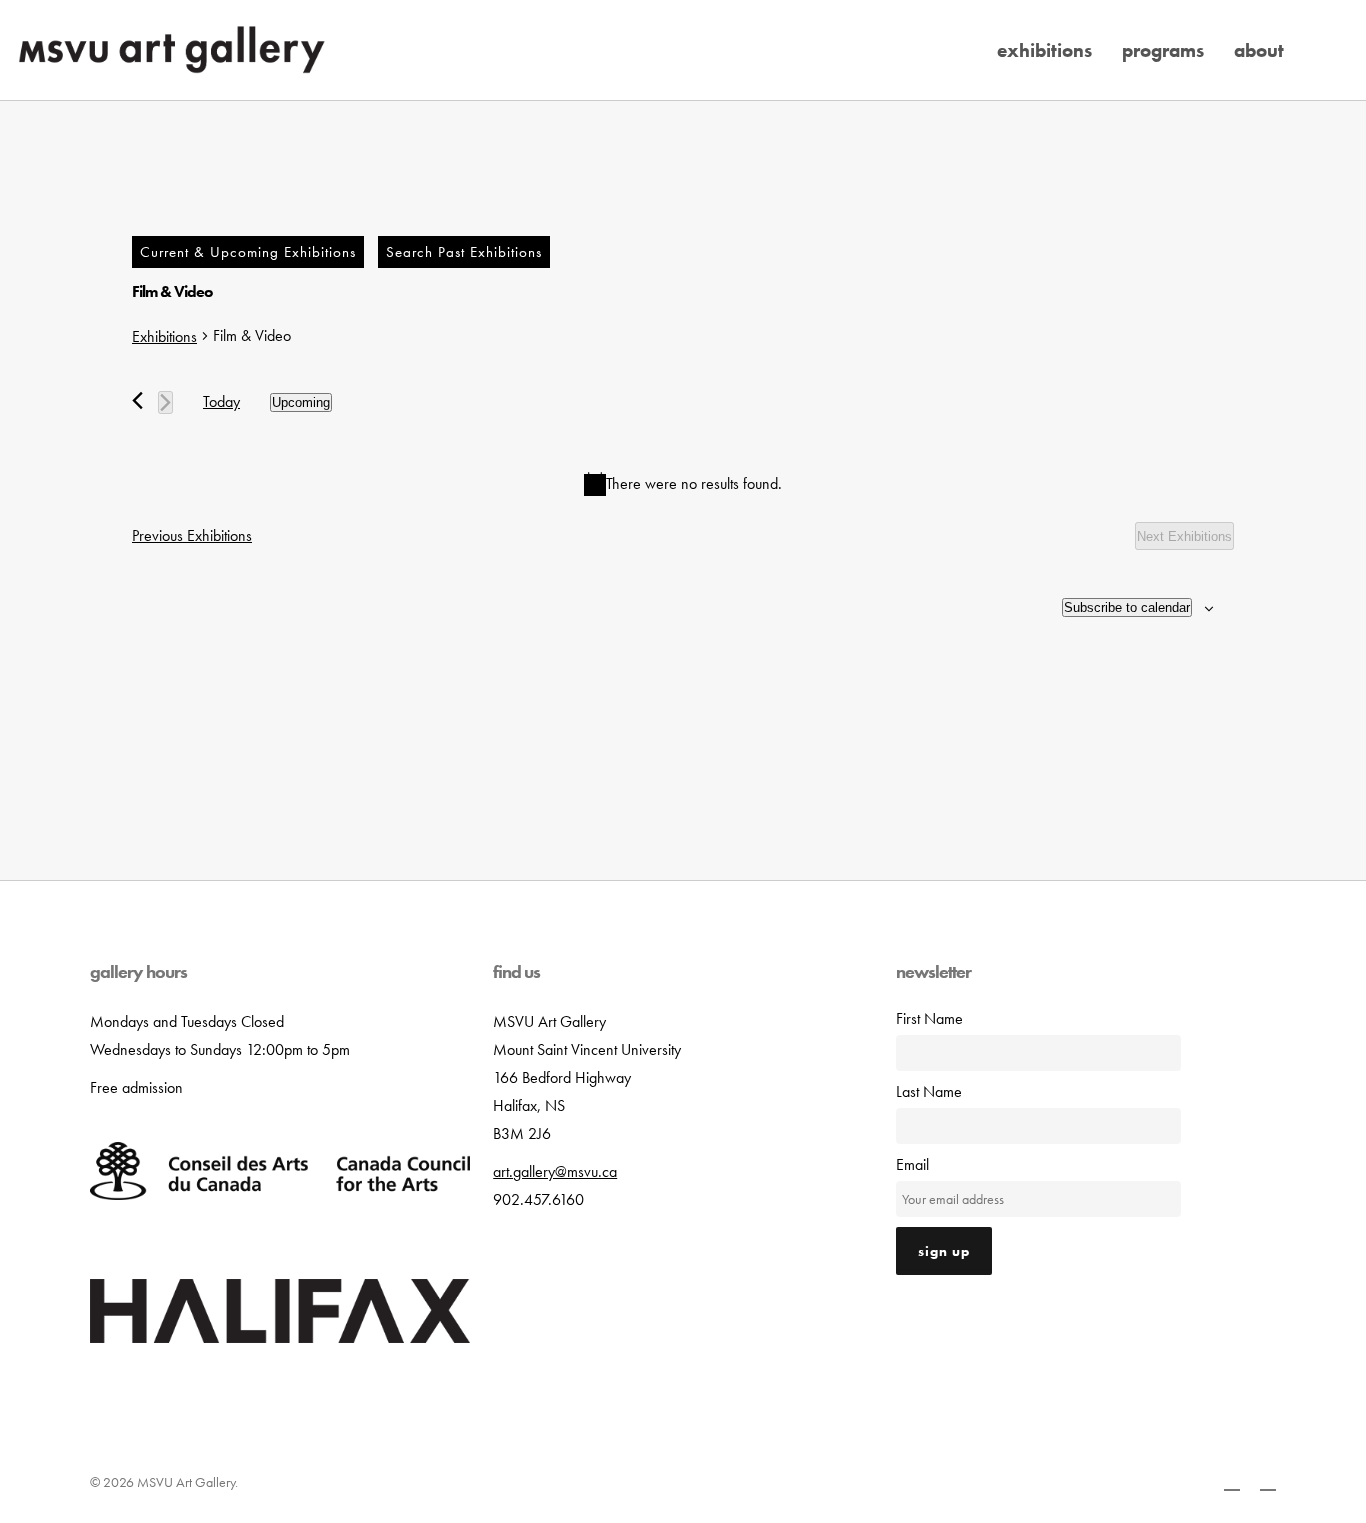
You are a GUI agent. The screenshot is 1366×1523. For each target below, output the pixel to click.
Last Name (929, 1091)
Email (912, 1164)
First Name (929, 1018)
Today (221, 401)
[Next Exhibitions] (165, 402)
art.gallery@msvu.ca (555, 1171)
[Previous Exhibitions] (137, 400)
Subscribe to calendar (1127, 607)
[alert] (683, 484)
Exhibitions (164, 336)
